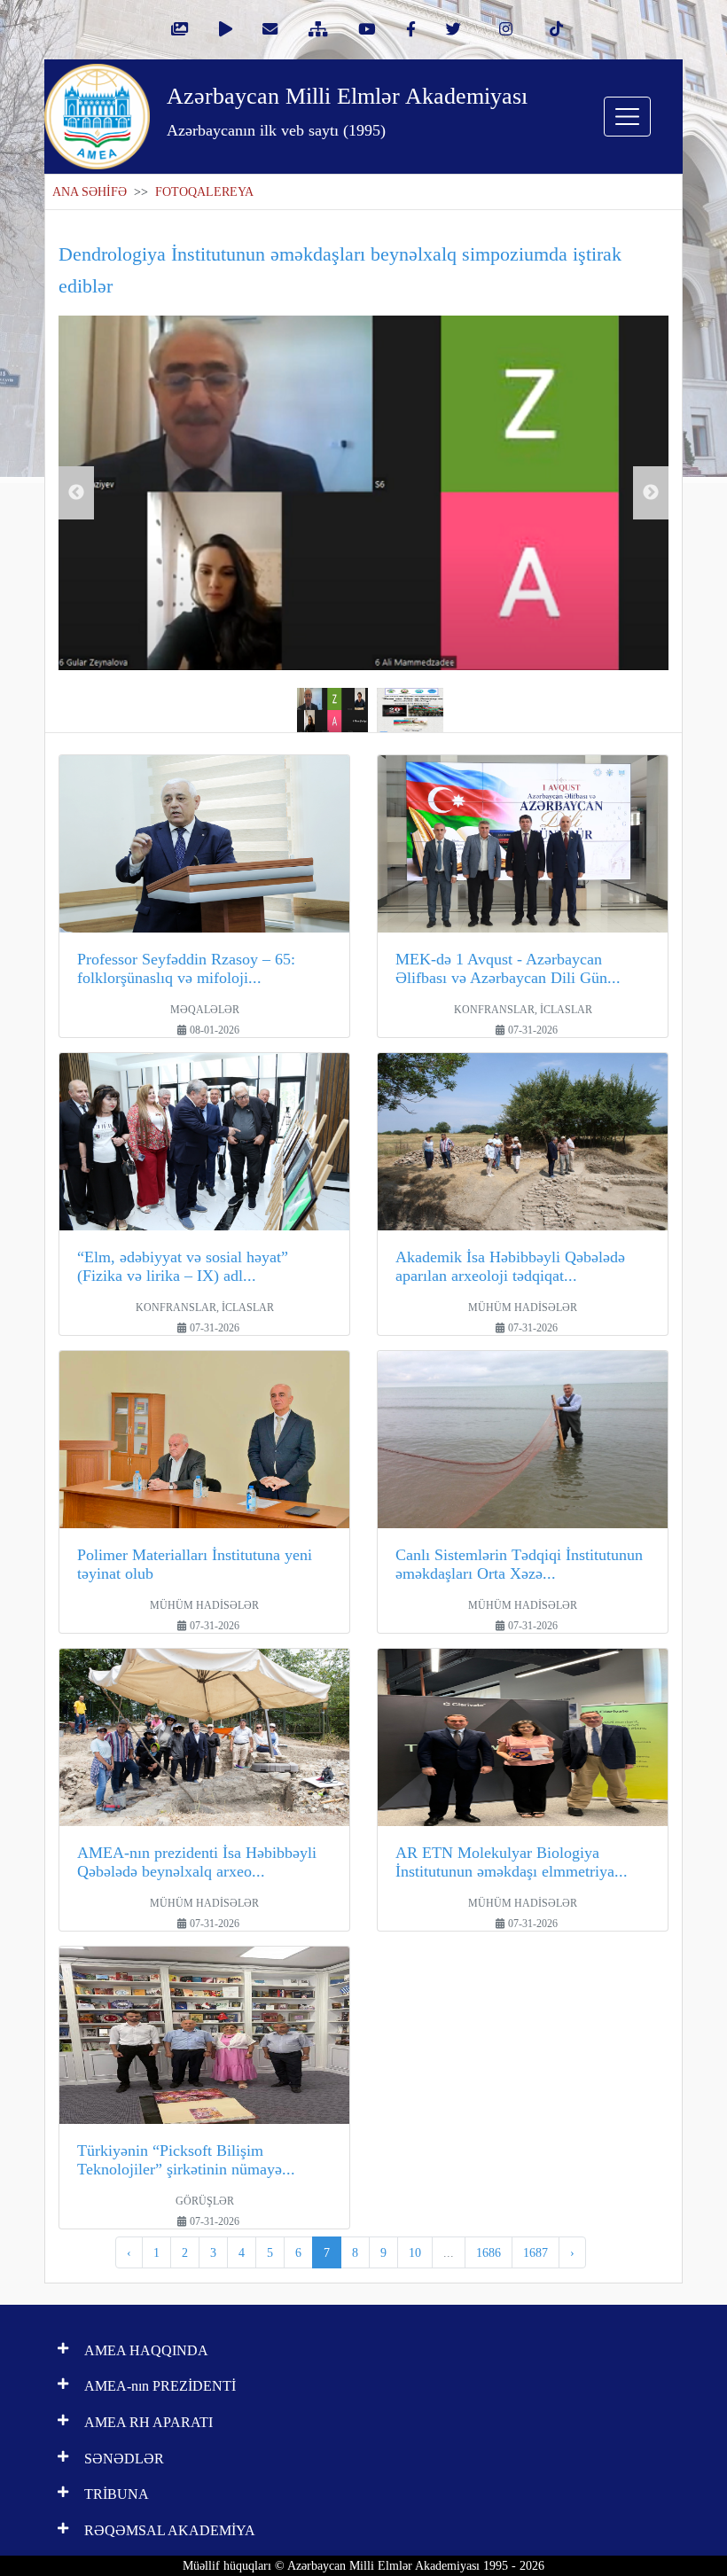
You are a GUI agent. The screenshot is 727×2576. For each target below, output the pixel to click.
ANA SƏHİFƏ (90, 192)
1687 (535, 2252)
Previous (76, 493)
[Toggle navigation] (627, 117)
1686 (489, 2252)
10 (415, 2252)
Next (651, 493)
